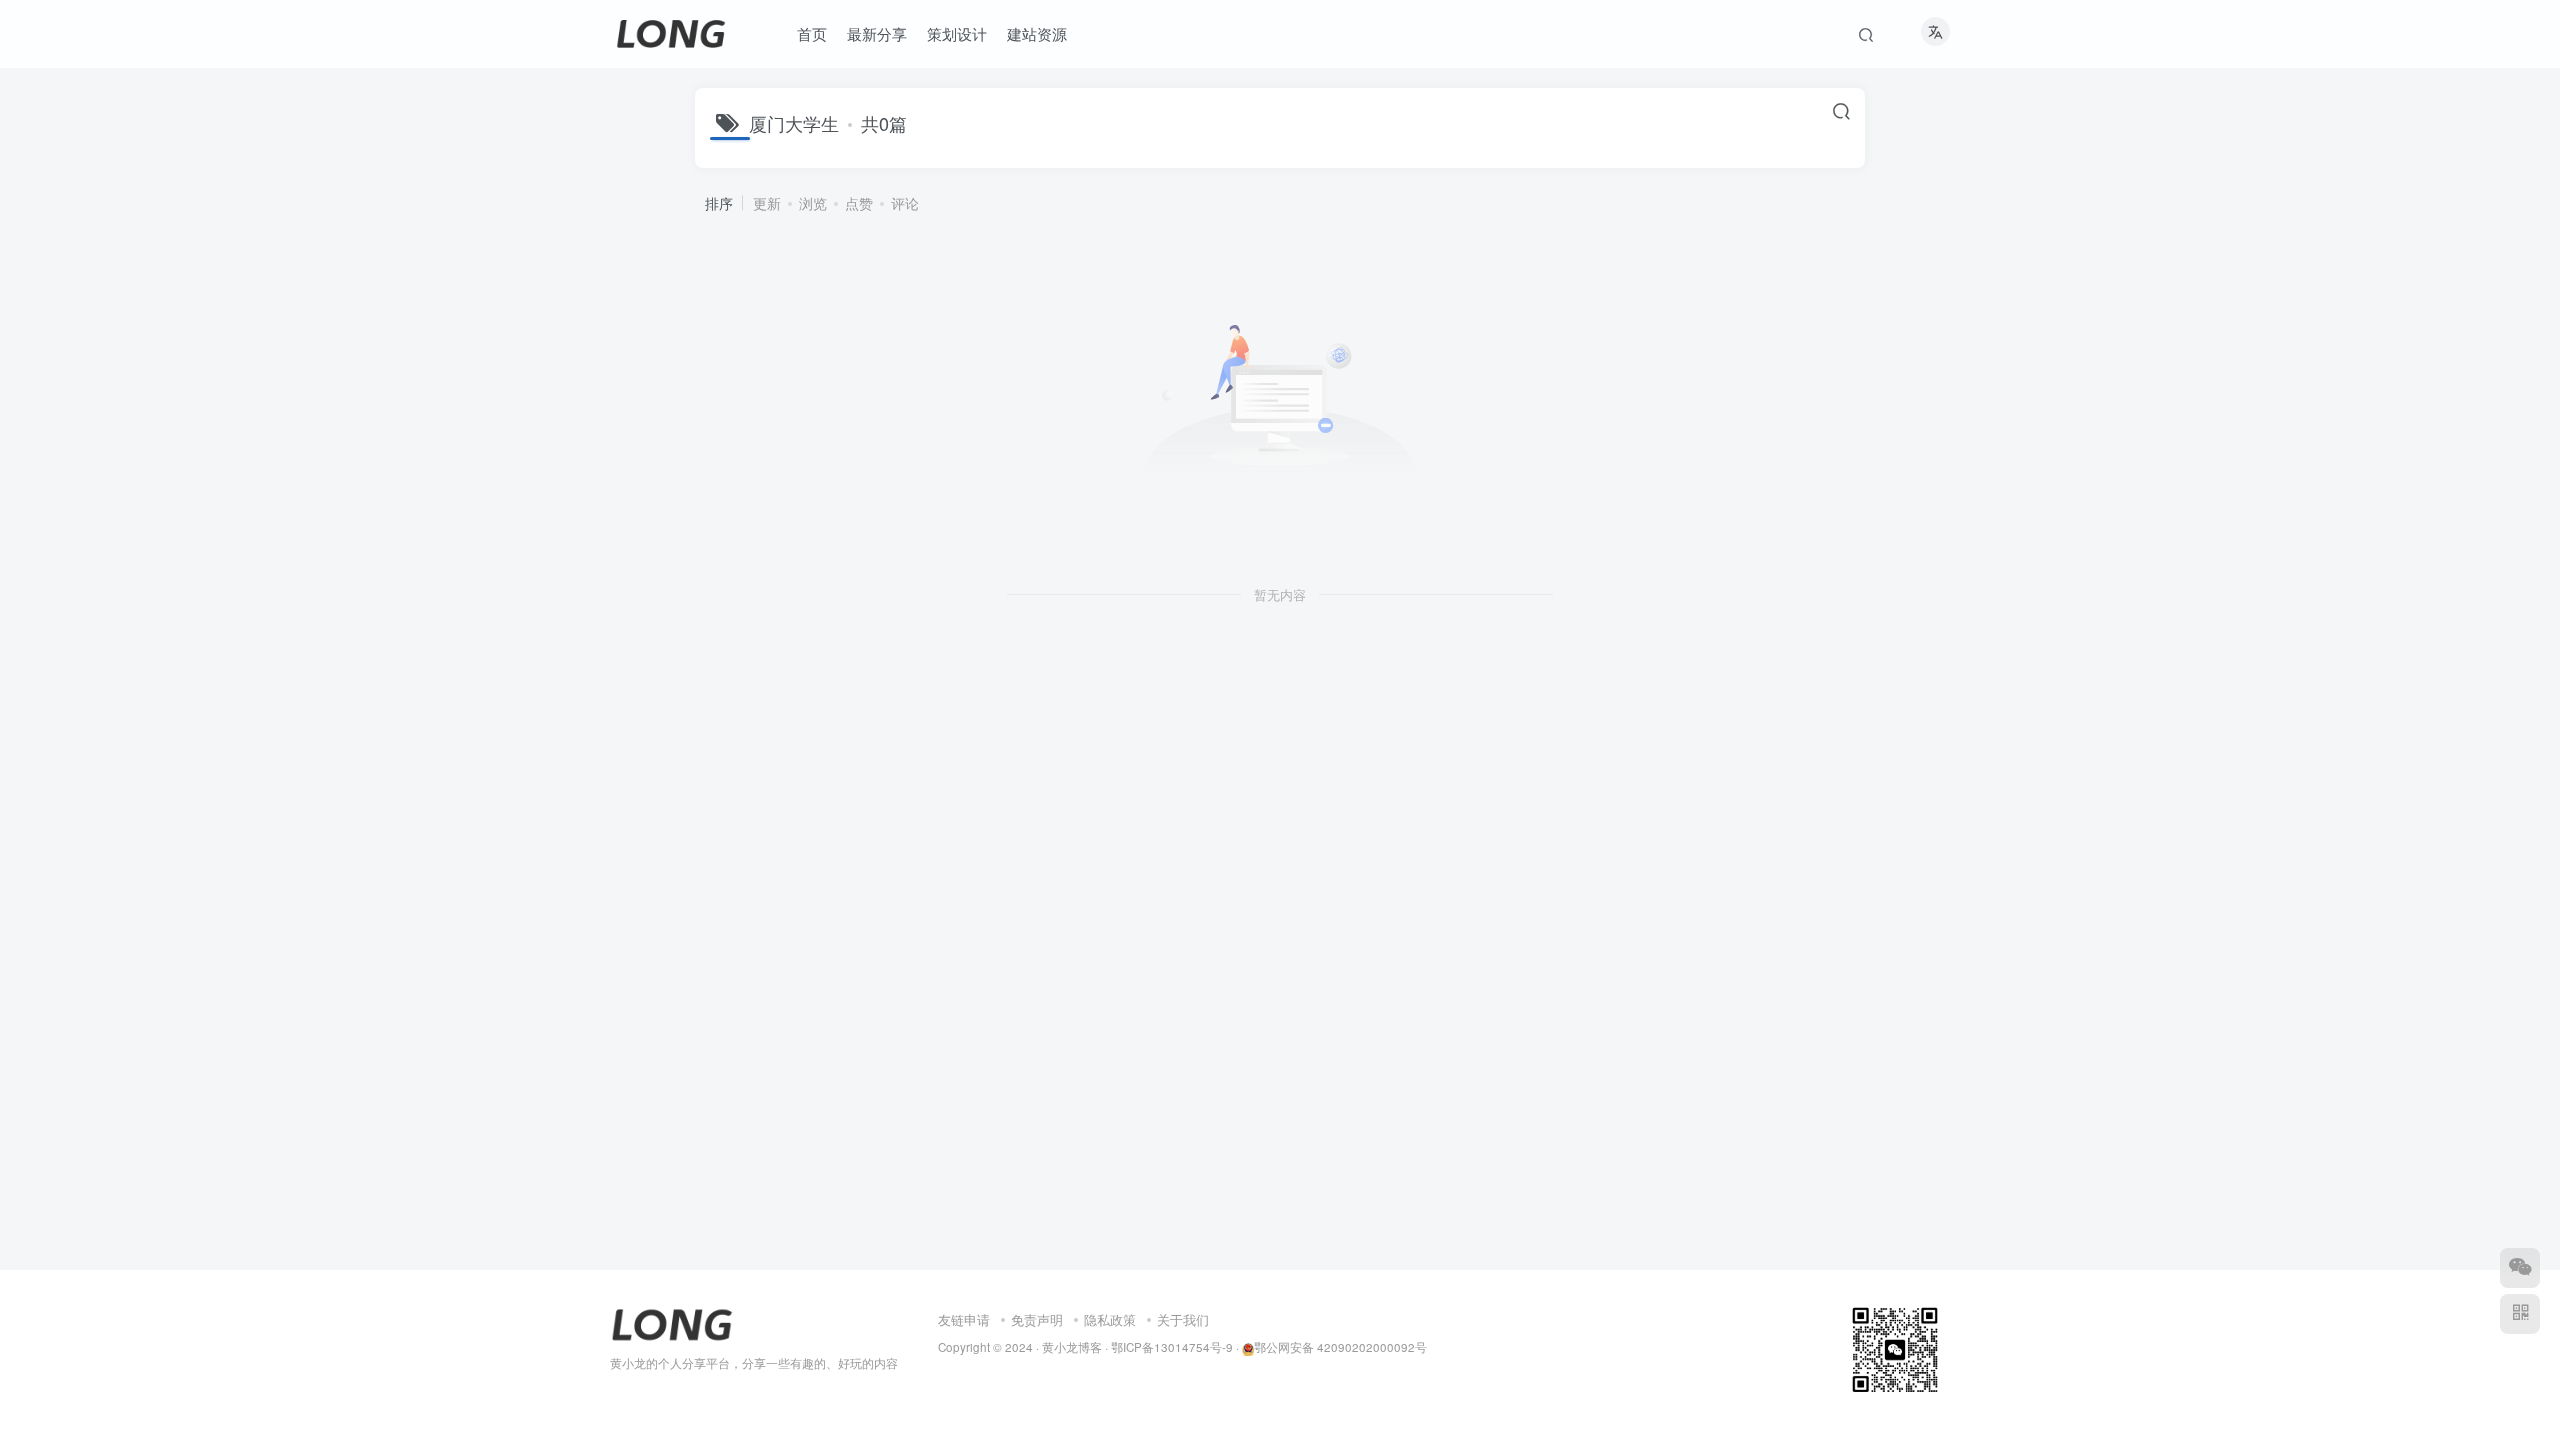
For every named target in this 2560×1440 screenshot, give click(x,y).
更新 (767, 203)
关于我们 (1183, 1319)
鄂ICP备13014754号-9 (1172, 1347)
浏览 (813, 203)
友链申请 (964, 1319)
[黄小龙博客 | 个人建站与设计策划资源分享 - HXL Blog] (672, 1322)
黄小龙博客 (1072, 1347)
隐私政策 (1110, 1319)
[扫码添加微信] (2520, 1268)
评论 (905, 203)
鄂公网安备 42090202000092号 (1340, 1347)
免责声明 (1037, 1319)
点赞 (859, 203)
